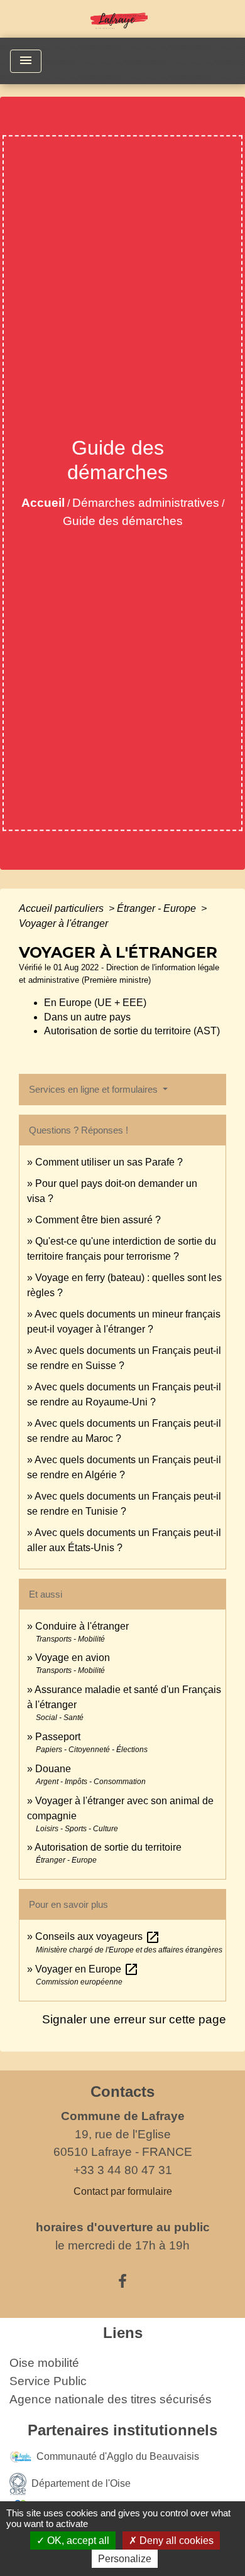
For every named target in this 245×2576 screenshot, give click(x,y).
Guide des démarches (123, 521)
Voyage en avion (73, 1658)
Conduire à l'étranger (82, 1626)
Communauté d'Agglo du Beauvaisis (118, 2456)
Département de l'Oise (81, 2483)
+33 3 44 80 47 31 (123, 2170)
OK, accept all (77, 2541)
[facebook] (122, 2281)
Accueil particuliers (63, 908)
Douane (53, 1769)
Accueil (43, 503)
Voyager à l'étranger (63, 923)
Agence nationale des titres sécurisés (111, 2399)
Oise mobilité (44, 2363)
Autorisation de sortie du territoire (108, 1847)
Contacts (122, 2092)
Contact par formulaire (123, 2191)
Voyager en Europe (87, 1969)
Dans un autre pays (87, 1017)
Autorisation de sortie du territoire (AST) (132, 1031)
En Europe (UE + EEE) (95, 1003)
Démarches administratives (146, 503)
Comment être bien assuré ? (98, 1220)
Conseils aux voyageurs (98, 1936)
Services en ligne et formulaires (95, 1089)
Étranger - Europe (158, 908)
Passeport (58, 1737)
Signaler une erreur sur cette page (134, 2019)
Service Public (48, 2381)
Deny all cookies (175, 2541)
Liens (123, 2333)
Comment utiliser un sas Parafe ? (109, 1162)
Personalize (125, 2559)
